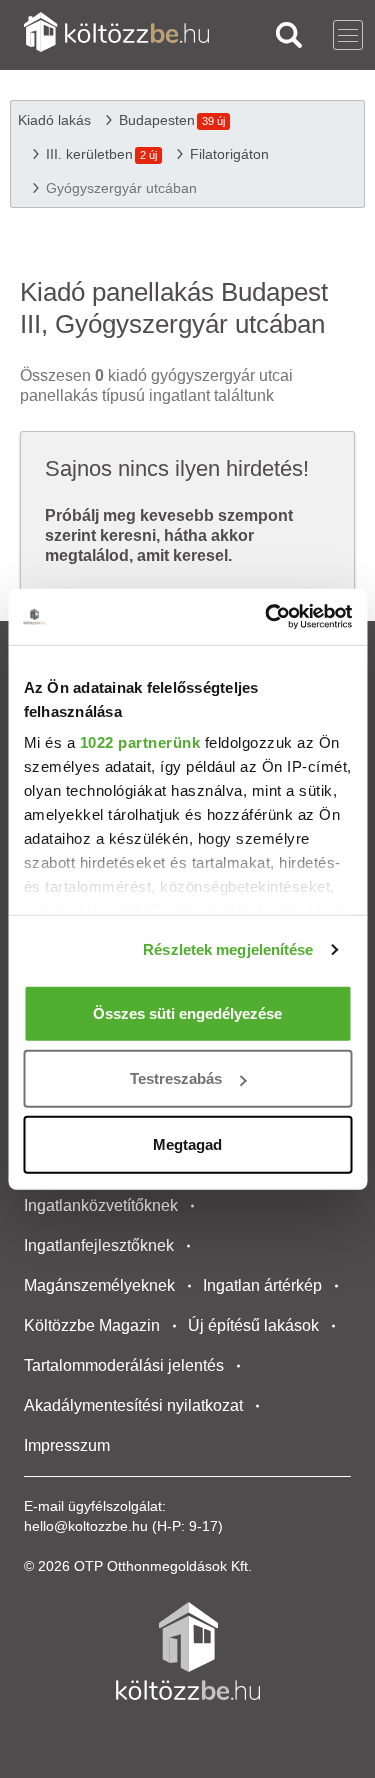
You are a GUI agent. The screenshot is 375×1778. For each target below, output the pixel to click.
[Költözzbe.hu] (116, 34)
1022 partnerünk (139, 742)
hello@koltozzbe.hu (86, 1526)
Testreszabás (176, 1078)
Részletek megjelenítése (228, 949)
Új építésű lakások (253, 1325)
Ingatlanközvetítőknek (101, 1205)
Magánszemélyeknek (99, 1285)
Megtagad (187, 1143)
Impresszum (67, 1445)
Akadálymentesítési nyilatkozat (133, 1405)
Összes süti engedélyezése (187, 1012)
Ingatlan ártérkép (262, 1285)
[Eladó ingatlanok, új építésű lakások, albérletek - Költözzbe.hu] (188, 1651)
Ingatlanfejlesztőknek (99, 1245)
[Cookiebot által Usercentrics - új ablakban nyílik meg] (267, 617)
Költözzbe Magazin (92, 1325)
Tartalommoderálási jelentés (124, 1365)
